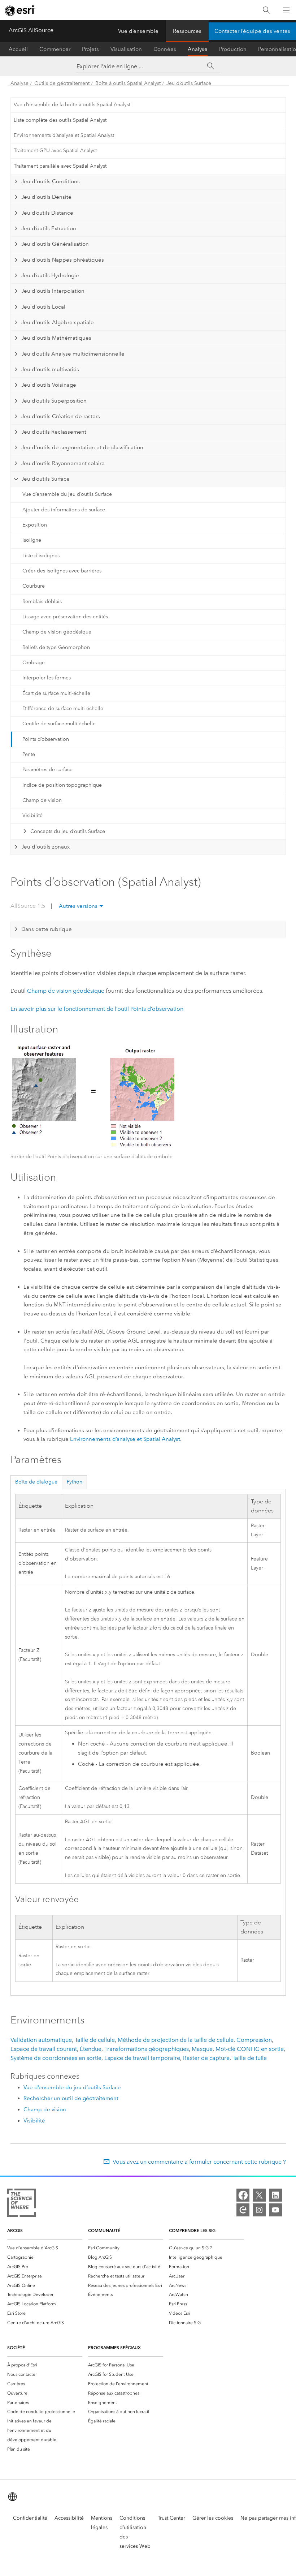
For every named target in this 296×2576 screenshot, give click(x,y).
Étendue (91, 2049)
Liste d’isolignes (41, 556)
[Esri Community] (243, 2210)
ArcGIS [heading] (15, 2230)
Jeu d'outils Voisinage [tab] (49, 385)
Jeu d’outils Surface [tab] (45, 479)
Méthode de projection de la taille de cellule (176, 2040)
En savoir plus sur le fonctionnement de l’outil (97, 1009)
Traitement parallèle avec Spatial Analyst (60, 166)
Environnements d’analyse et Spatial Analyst (64, 135)
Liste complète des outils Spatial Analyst (60, 120)
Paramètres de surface (47, 770)
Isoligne (32, 540)
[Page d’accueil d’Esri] (20, 10)
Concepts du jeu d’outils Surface (68, 831)
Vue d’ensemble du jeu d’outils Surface (67, 494)
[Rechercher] (266, 10)
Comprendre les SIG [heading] (192, 2230)
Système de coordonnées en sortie (56, 2058)
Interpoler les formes (47, 678)
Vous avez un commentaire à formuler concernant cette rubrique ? (199, 2162)
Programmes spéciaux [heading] (114, 2347)
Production (233, 49)
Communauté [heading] (104, 2230)
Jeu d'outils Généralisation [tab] (55, 244)
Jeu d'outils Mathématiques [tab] (56, 338)
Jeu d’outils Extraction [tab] (49, 228)
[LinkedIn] (275, 2195)
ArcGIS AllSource (31, 30)
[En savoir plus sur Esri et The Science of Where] (21, 2204)
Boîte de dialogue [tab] (36, 1482)
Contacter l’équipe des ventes (252, 31)
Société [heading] (16, 2347)
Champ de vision (42, 800)
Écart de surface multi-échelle (56, 693)
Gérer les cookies (213, 2518)
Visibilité (32, 815)
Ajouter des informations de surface (64, 510)
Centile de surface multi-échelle (59, 724)
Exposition (35, 525)
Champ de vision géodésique (57, 632)
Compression (254, 2040)
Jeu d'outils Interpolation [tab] (53, 291)
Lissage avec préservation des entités (65, 617)
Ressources (187, 31)
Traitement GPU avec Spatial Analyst (55, 151)
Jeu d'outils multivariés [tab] (50, 369)
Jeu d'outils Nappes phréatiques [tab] (63, 260)
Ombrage (34, 663)
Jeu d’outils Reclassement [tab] (54, 432)
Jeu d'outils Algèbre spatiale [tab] (58, 322)
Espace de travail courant (44, 2049)
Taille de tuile (250, 2058)
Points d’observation (46, 739)
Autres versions (78, 906)
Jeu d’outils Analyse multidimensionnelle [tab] (73, 354)
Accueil (18, 49)
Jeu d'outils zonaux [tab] (45, 847)
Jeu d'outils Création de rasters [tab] (61, 416)
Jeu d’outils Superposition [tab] (54, 401)
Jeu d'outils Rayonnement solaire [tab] (63, 463)
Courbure (34, 586)
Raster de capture (206, 2058)
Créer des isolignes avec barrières (62, 571)
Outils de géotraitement (62, 83)
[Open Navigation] (286, 10)
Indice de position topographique (62, 785)
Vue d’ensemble (138, 31)
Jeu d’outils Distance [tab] (47, 213)
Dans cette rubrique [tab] (47, 929)
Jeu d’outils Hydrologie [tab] (50, 275)
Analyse (198, 49)
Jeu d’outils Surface (189, 83)
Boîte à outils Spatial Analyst (128, 83)
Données (165, 49)
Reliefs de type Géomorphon (56, 647)
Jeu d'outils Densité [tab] (46, 197)
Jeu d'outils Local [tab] (43, 307)
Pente (29, 754)
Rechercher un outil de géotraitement (71, 2098)
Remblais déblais (42, 602)
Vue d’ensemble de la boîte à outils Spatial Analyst (72, 105)
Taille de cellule (95, 2040)
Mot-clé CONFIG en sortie (250, 2049)
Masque (202, 2049)
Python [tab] (75, 1482)
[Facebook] (243, 2195)
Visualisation (126, 49)
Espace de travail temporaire (142, 2058)
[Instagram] (259, 2210)
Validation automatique (41, 2040)
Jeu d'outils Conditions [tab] (51, 181)
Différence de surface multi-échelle (63, 709)
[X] (259, 2195)
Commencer (55, 49)
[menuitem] (45, 2248)
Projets (90, 49)
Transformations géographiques (147, 2049)
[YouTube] (275, 2210)
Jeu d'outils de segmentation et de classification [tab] (82, 447)
